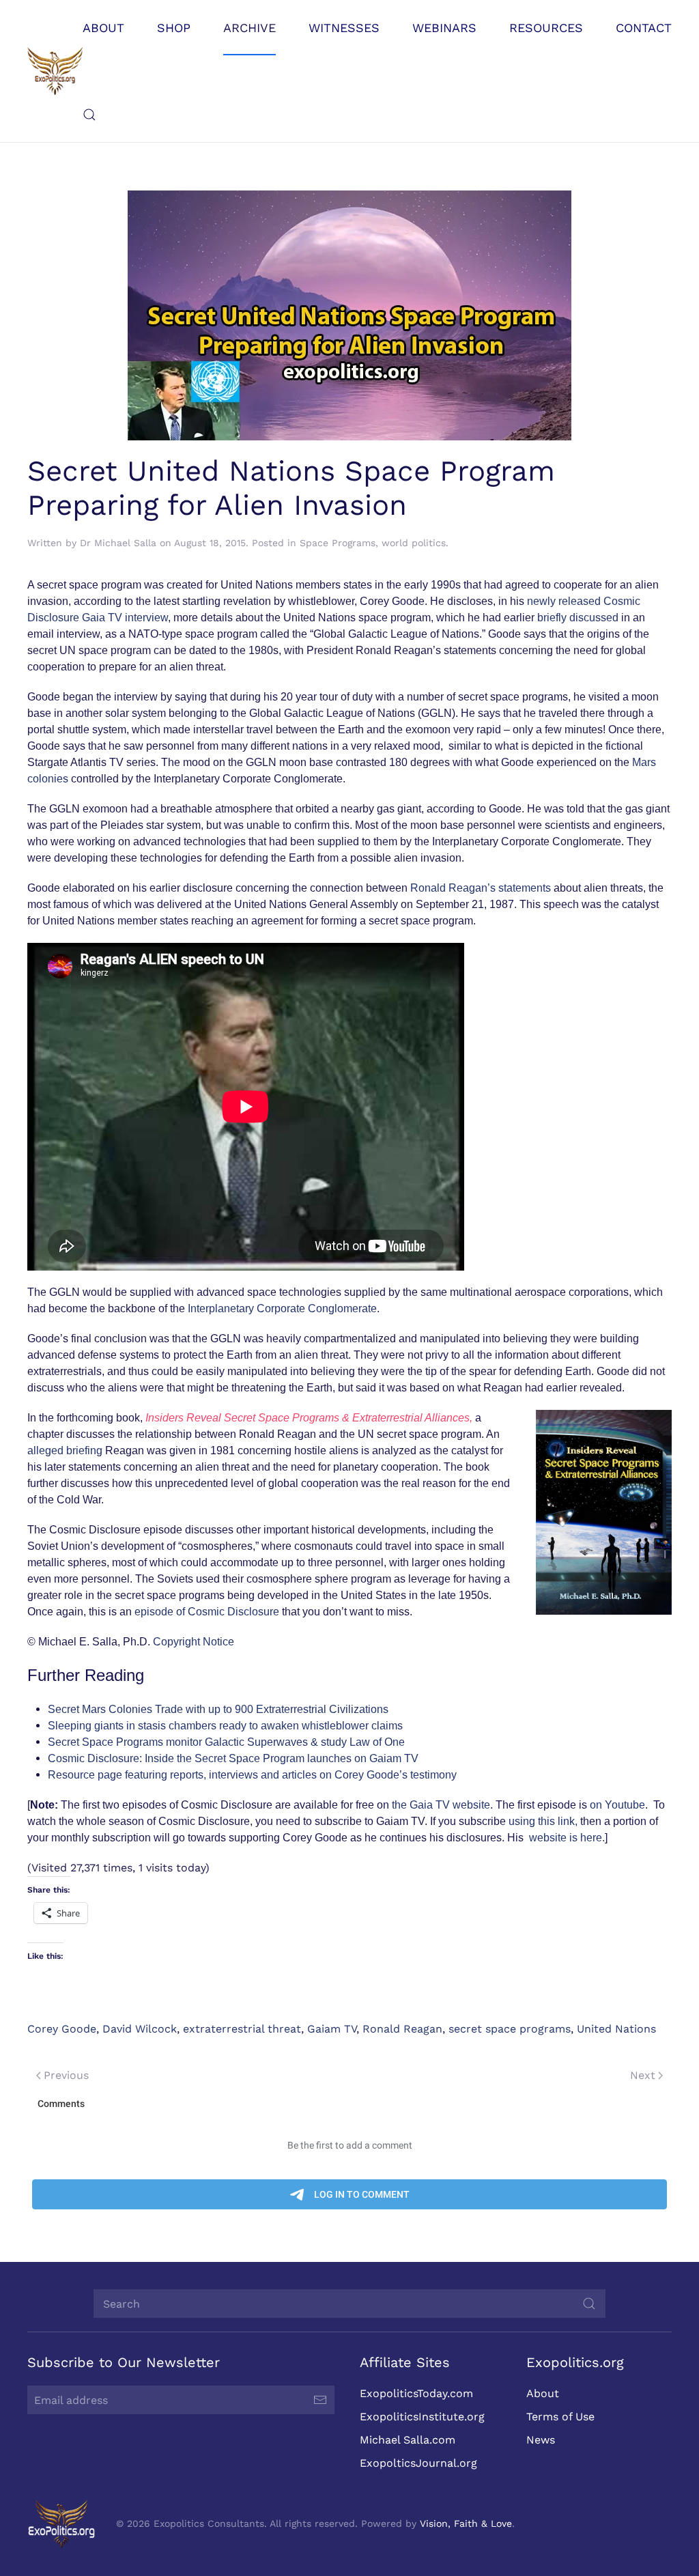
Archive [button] (249, 28)
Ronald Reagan (402, 2029)
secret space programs (510, 2029)
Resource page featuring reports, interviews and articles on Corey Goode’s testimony (252, 1775)
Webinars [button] (444, 28)
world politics (414, 543)
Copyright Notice (194, 1642)
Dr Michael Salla (118, 543)
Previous (66, 2075)
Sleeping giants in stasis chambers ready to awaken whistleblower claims (225, 1726)
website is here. (567, 1838)
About (543, 2393)
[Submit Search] (589, 2304)
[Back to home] (55, 71)
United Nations (616, 2029)
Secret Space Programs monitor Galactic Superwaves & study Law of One (226, 1742)
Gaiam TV (332, 2029)
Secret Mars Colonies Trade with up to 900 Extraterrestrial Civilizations (218, 1709)
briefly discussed (579, 618)
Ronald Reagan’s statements (481, 888)
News (541, 2440)
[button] (89, 115)
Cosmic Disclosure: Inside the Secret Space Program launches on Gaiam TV (233, 1758)
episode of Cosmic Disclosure (207, 1612)
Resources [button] (546, 28)
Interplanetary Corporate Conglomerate (282, 1308)
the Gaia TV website (441, 1805)
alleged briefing (66, 1450)
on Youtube (617, 1805)
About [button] (103, 28)
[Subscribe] (320, 2400)
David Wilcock (140, 2029)
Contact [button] (644, 28)
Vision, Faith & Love (466, 2523)
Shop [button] (174, 28)
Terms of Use (560, 2417)
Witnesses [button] (344, 28)
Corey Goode (62, 2029)
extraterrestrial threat (242, 2029)
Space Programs (338, 543)
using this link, (544, 1821)
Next (643, 2075)
